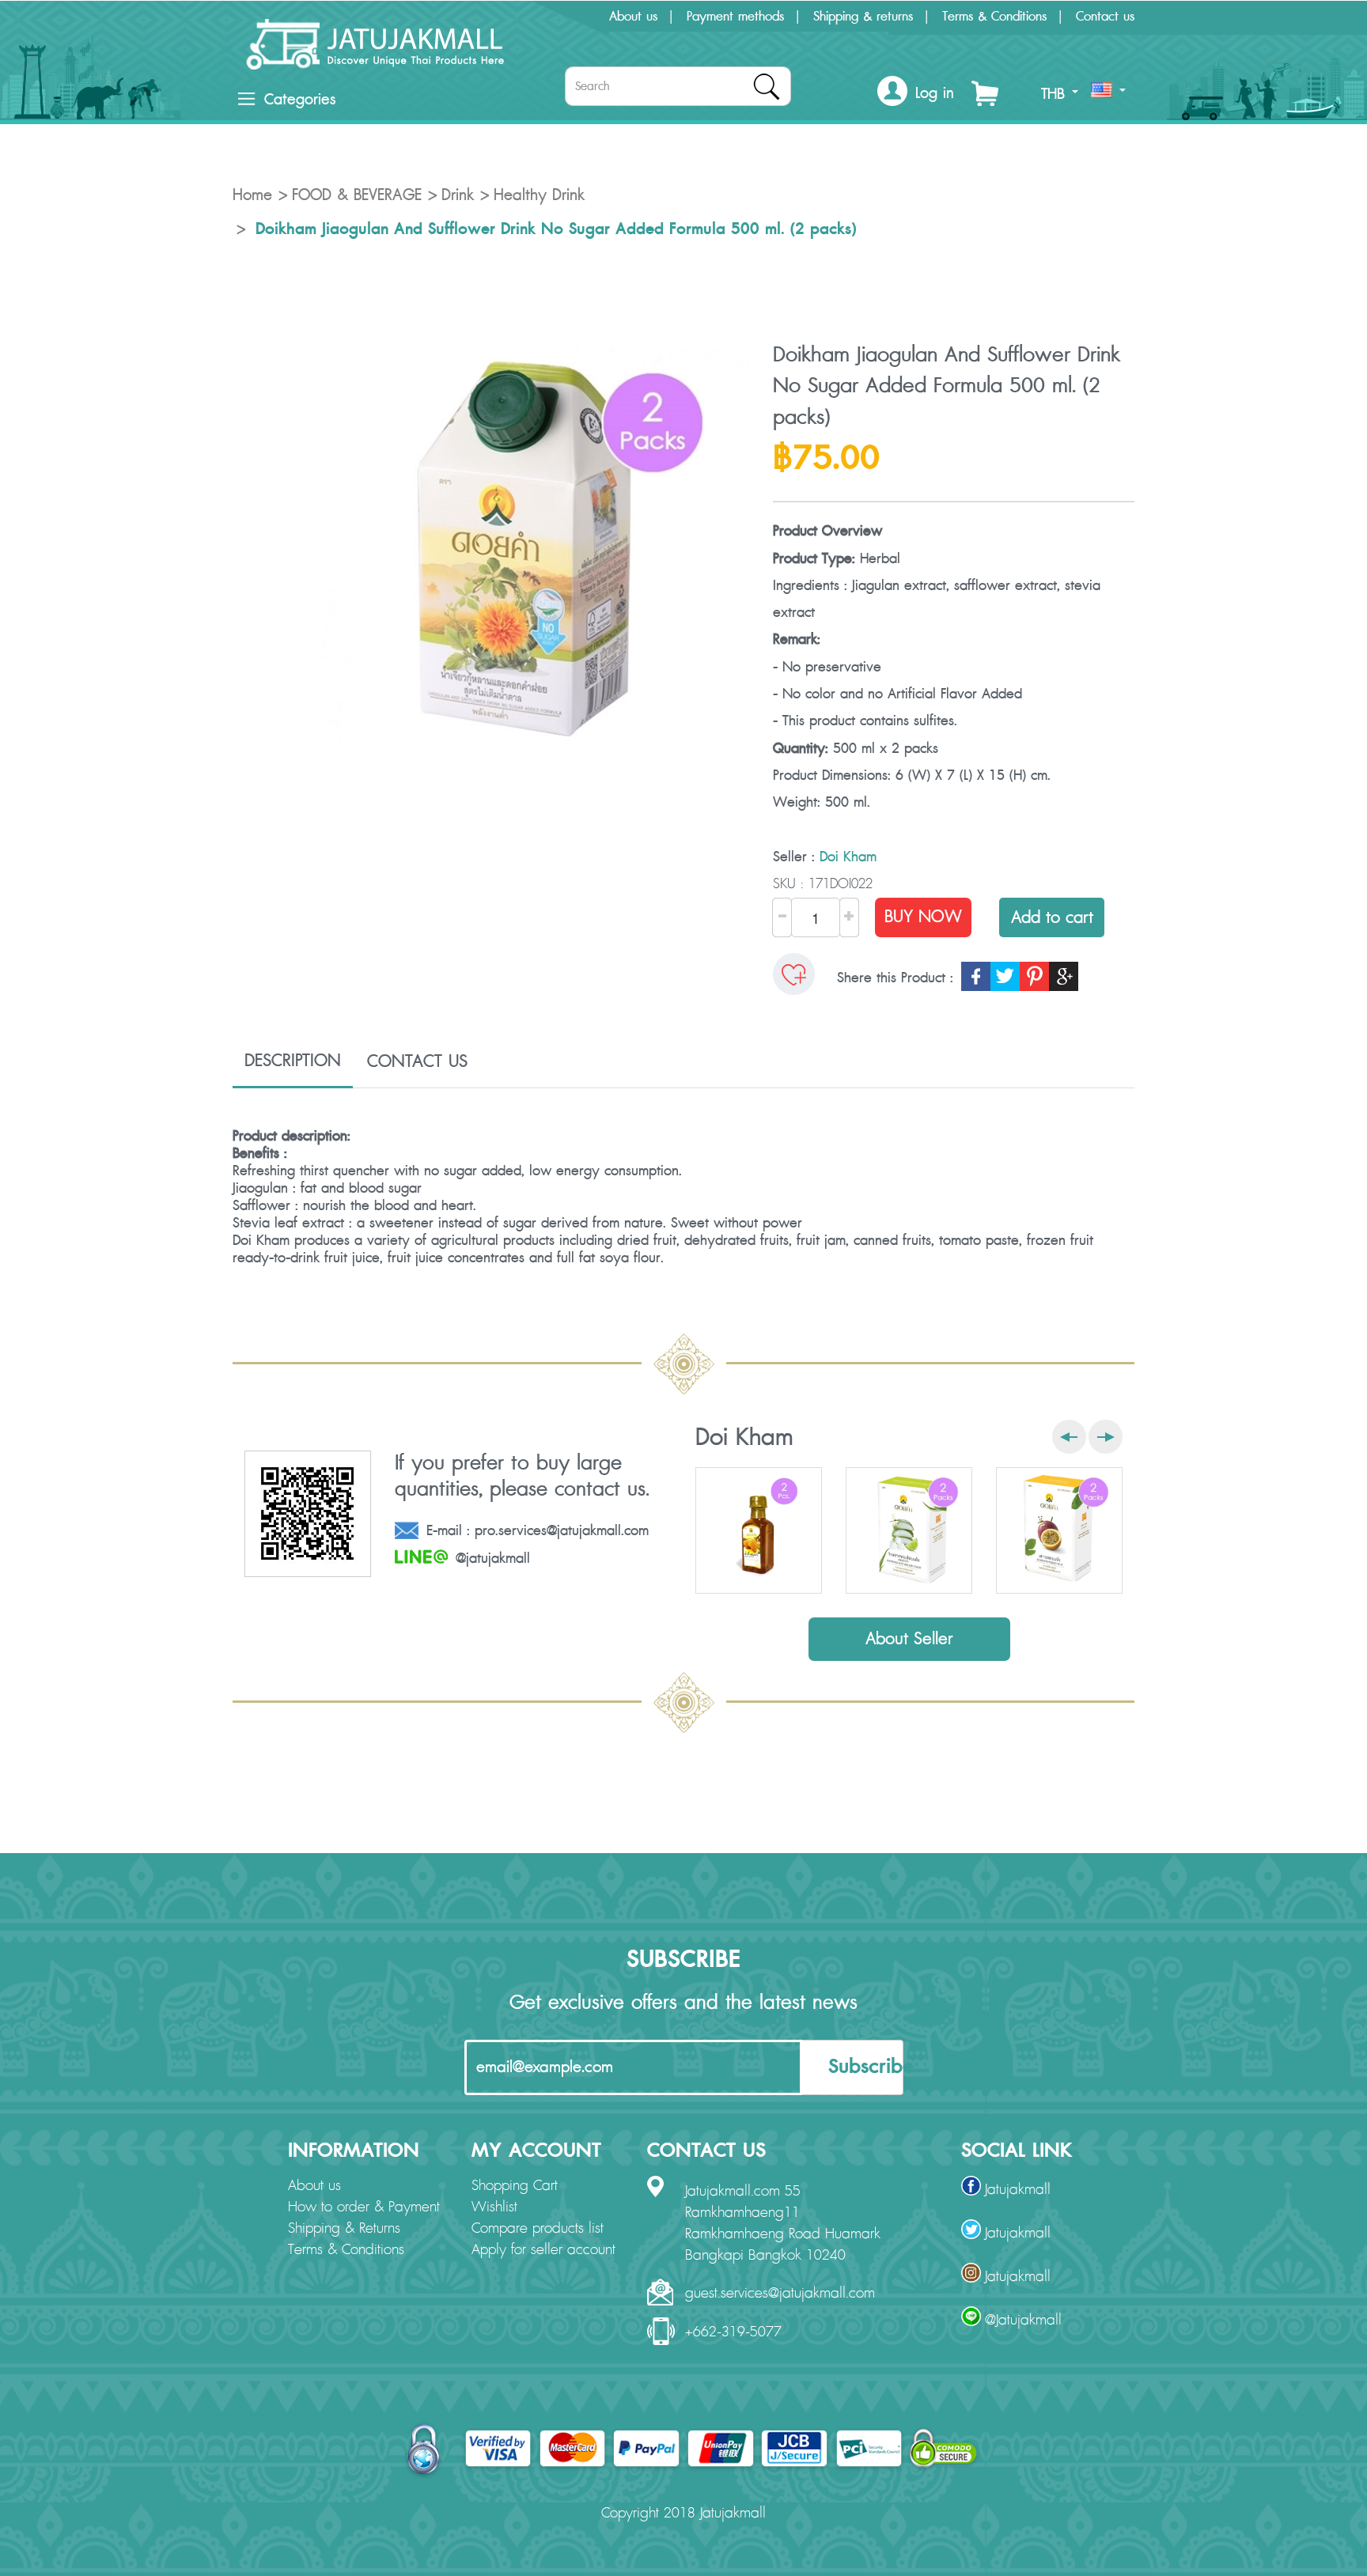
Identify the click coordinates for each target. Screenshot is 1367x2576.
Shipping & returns (863, 17)
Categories (300, 100)
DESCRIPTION (293, 1061)
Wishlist (494, 2207)
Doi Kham (848, 857)
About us (633, 17)
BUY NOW (923, 917)
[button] (916, 94)
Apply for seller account (543, 2250)
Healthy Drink (539, 195)
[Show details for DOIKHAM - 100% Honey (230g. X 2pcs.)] (759, 1530)
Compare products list (538, 2229)
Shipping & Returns (344, 2229)
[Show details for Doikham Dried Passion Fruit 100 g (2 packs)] (1059, 1530)
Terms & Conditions (994, 17)
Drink (458, 195)
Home (252, 195)
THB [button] (1056, 94)
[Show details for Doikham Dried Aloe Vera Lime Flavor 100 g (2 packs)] (909, 1530)
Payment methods (735, 17)
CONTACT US (417, 1061)
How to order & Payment (364, 2207)
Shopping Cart (515, 2186)
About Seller (909, 1639)
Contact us (1105, 17)
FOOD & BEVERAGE (357, 195)
